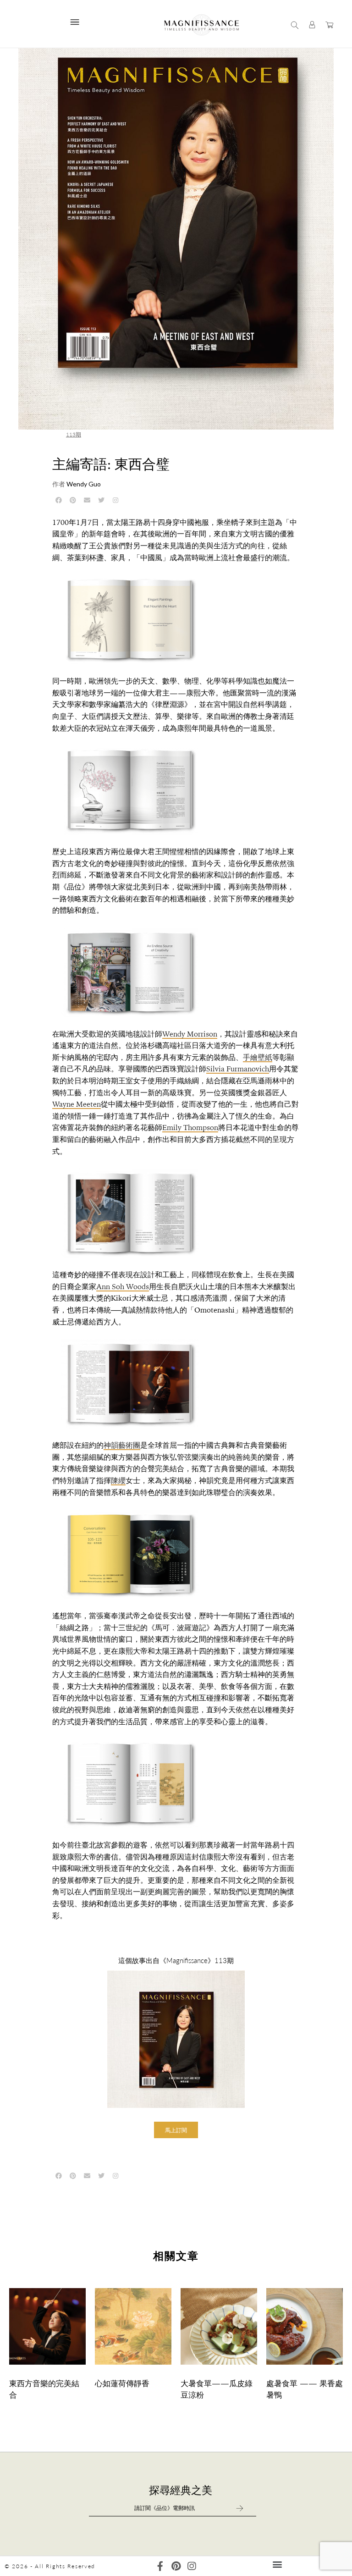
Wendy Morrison (190, 1034)
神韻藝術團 (122, 1445)
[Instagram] (191, 2566)
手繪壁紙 (258, 1057)
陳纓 (118, 1481)
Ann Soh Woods (123, 1287)
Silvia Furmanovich (238, 1069)
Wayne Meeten (77, 1104)
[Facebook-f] (160, 2566)
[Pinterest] (176, 2566)
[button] (176, 2130)
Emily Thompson (190, 1128)
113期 (74, 434)
